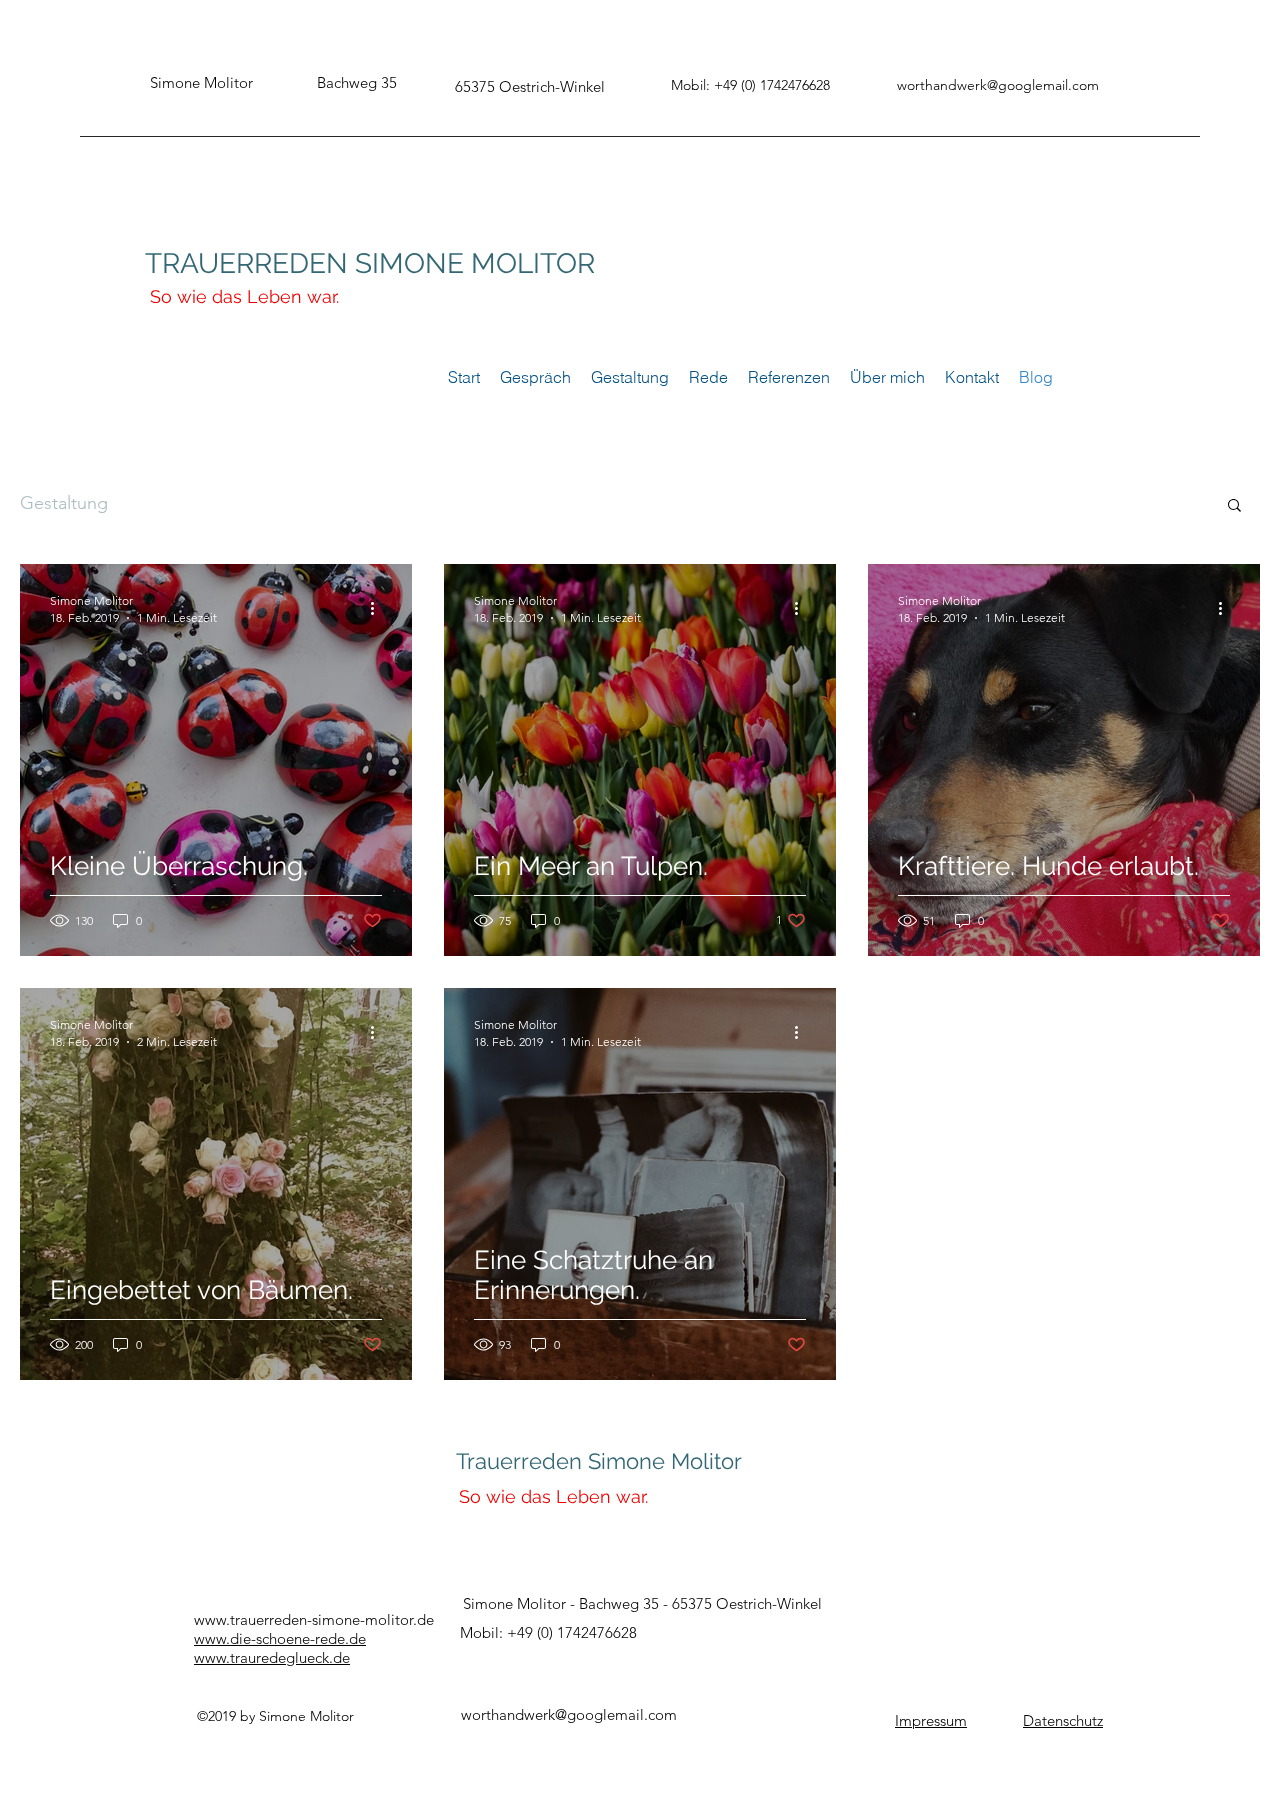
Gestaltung (64, 503)
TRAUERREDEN (246, 263)
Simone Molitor (665, 1461)
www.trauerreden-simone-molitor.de (314, 1619)
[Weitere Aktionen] (379, 608)
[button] (1234, 506)
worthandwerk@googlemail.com (998, 85)
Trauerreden (522, 1461)
